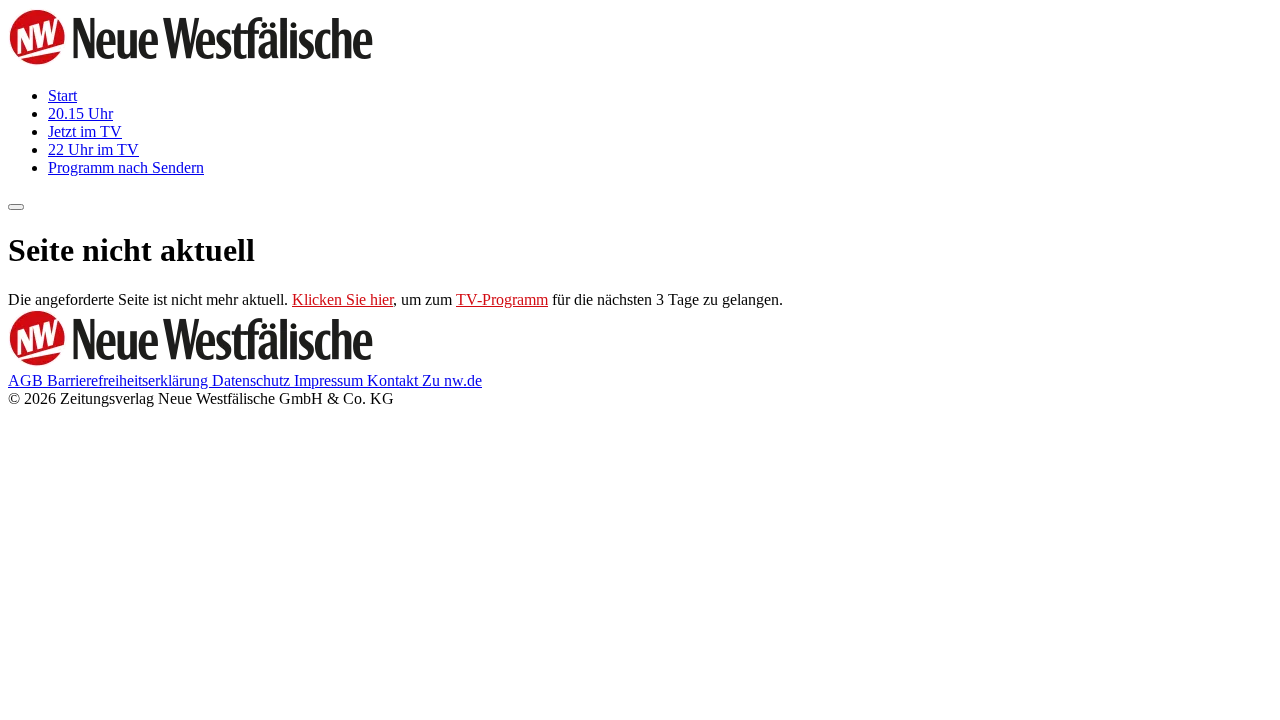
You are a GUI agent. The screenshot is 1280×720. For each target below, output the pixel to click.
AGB (27, 380)
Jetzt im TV (85, 131)
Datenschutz (253, 380)
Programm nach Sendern (126, 167)
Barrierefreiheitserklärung (129, 380)
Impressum (330, 380)
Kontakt (394, 380)
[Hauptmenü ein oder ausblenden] (16, 207)
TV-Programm (502, 299)
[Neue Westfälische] (197, 61)
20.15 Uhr (80, 113)
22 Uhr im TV (93, 149)
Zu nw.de (452, 380)
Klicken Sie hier (342, 299)
